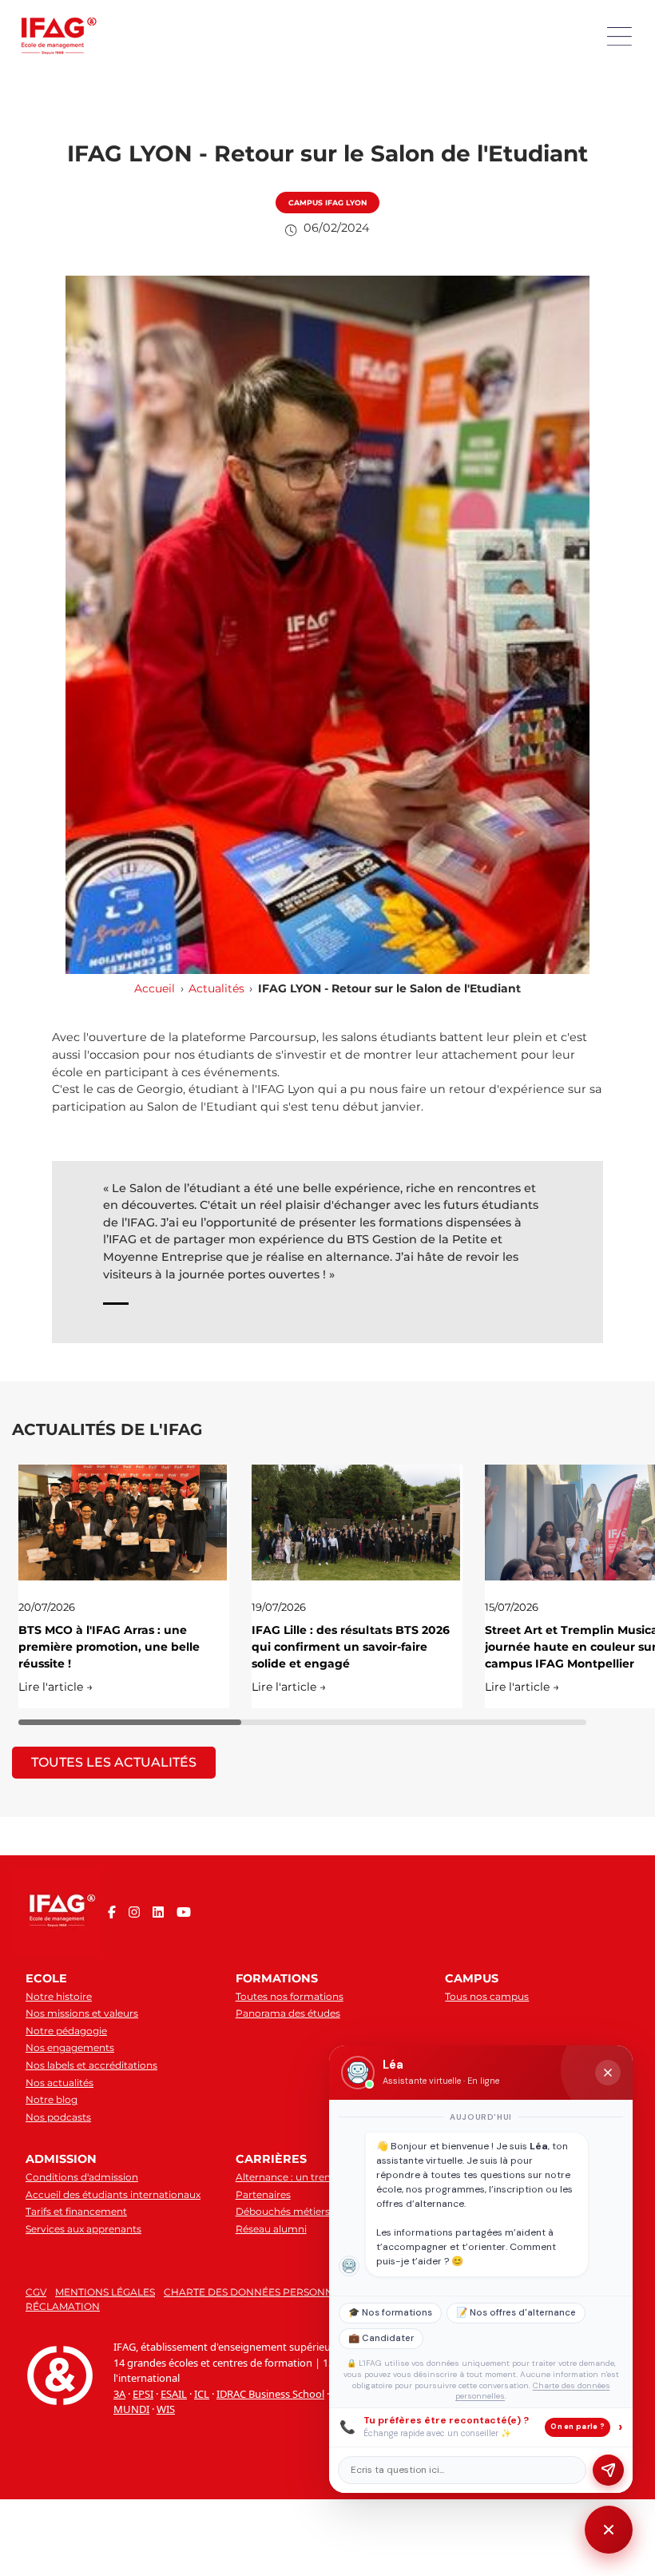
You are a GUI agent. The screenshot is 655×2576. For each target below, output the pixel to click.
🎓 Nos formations (390, 2313)
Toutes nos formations (290, 1996)
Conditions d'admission (82, 2177)
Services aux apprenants (83, 2229)
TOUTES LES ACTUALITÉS (114, 1762)
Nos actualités (60, 2083)
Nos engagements (70, 2047)
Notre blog (52, 2099)
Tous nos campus (487, 1996)
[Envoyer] (608, 2470)
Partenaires (263, 2194)
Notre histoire (59, 1996)
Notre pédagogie (66, 2031)
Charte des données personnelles (263, 2292)
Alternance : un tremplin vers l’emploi (326, 2177)
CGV (36, 2292)
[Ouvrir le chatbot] (609, 2530)
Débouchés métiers (283, 2211)
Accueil (155, 988)
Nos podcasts (58, 2117)
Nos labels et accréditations (91, 2065)
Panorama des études (288, 2013)
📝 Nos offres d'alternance (516, 2313)
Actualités (216, 988)
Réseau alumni (271, 2229)
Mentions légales (105, 2292)
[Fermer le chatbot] (608, 2073)
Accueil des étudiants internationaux (113, 2194)
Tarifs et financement (76, 2211)
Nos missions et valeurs (82, 2013)
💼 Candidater (381, 2338)
